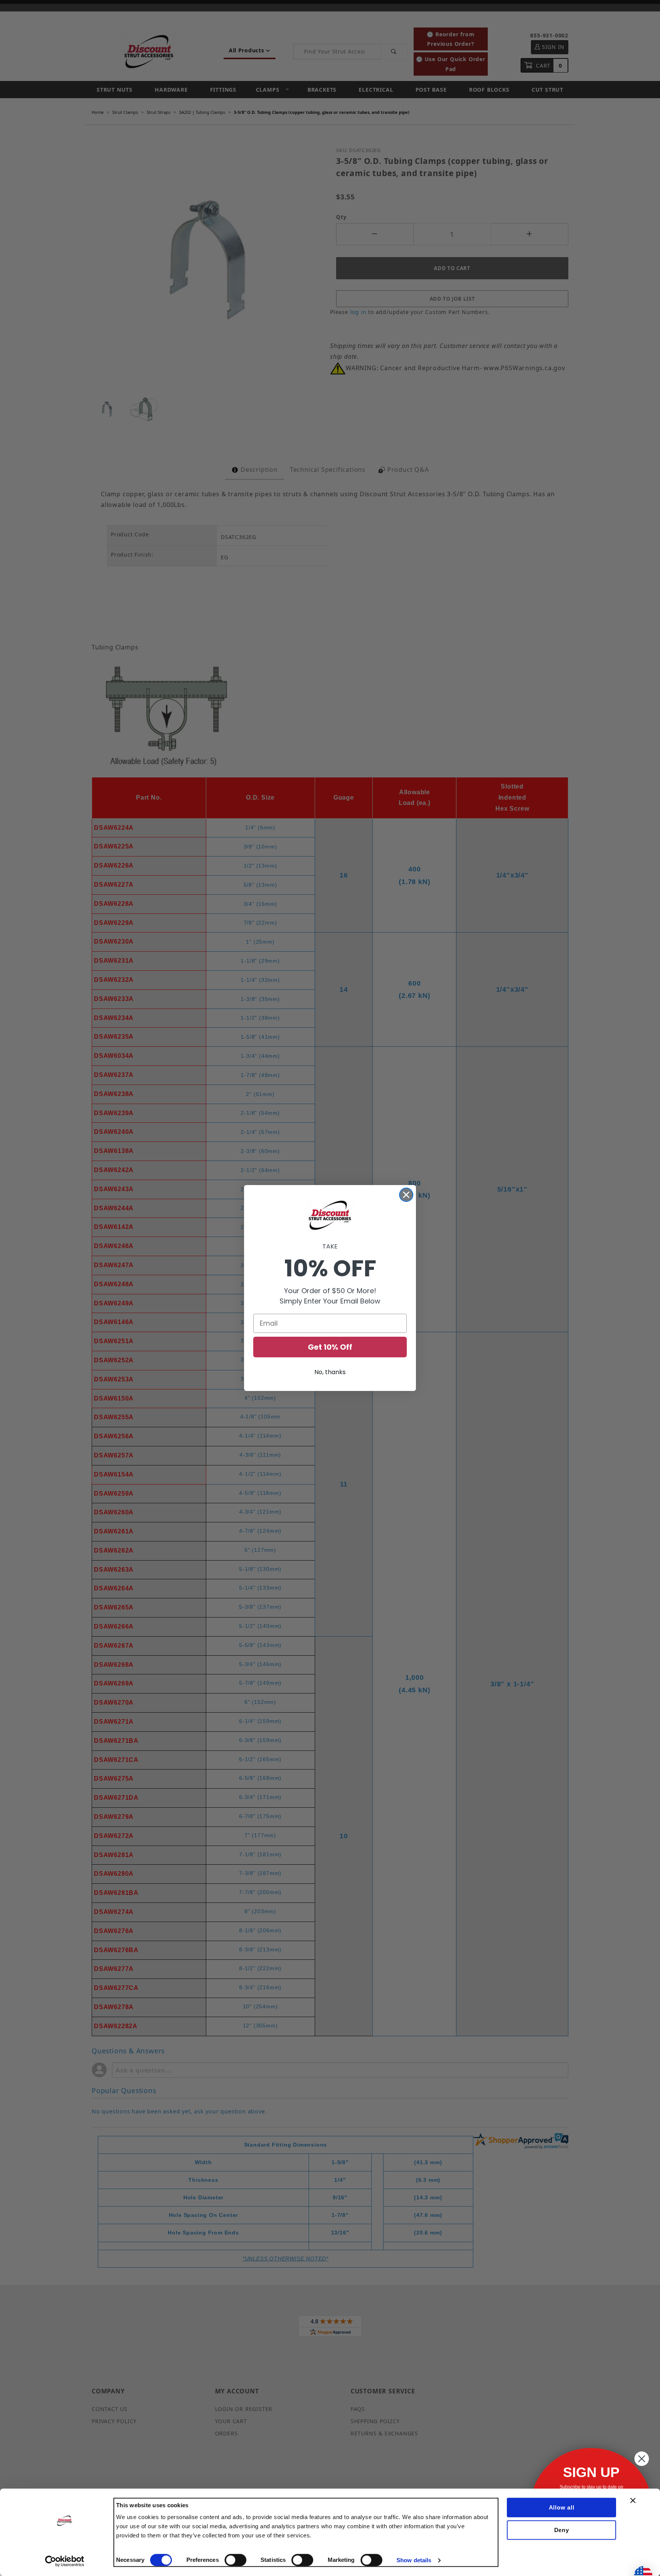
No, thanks (330, 1372)
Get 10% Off (330, 1347)
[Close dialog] (406, 1195)
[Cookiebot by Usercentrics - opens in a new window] (65, 2561)
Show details (414, 2560)
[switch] (235, 2560)
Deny (562, 2530)
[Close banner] (633, 2500)
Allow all (562, 2507)
